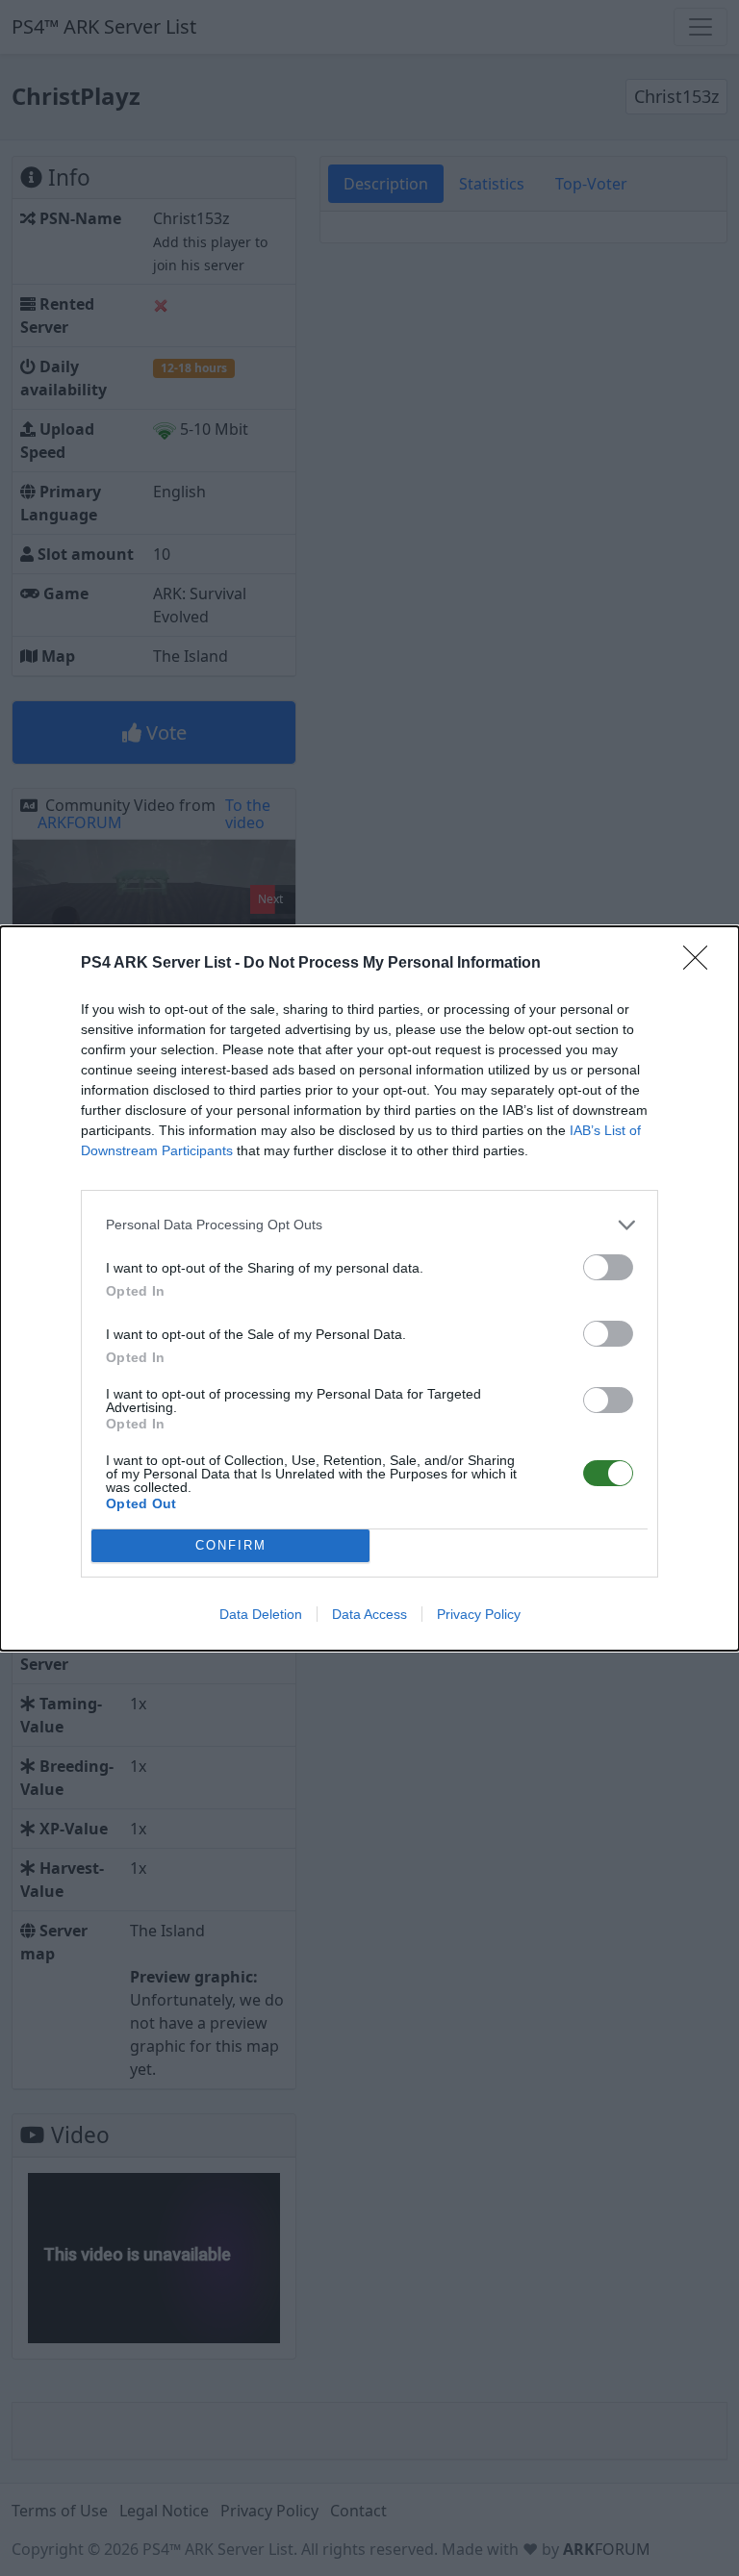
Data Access (369, 1614)
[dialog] (369, 1288)
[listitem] (369, 1225)
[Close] (701, 964)
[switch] (608, 1267)
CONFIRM (231, 1545)
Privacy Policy (479, 1614)
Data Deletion (261, 1614)
